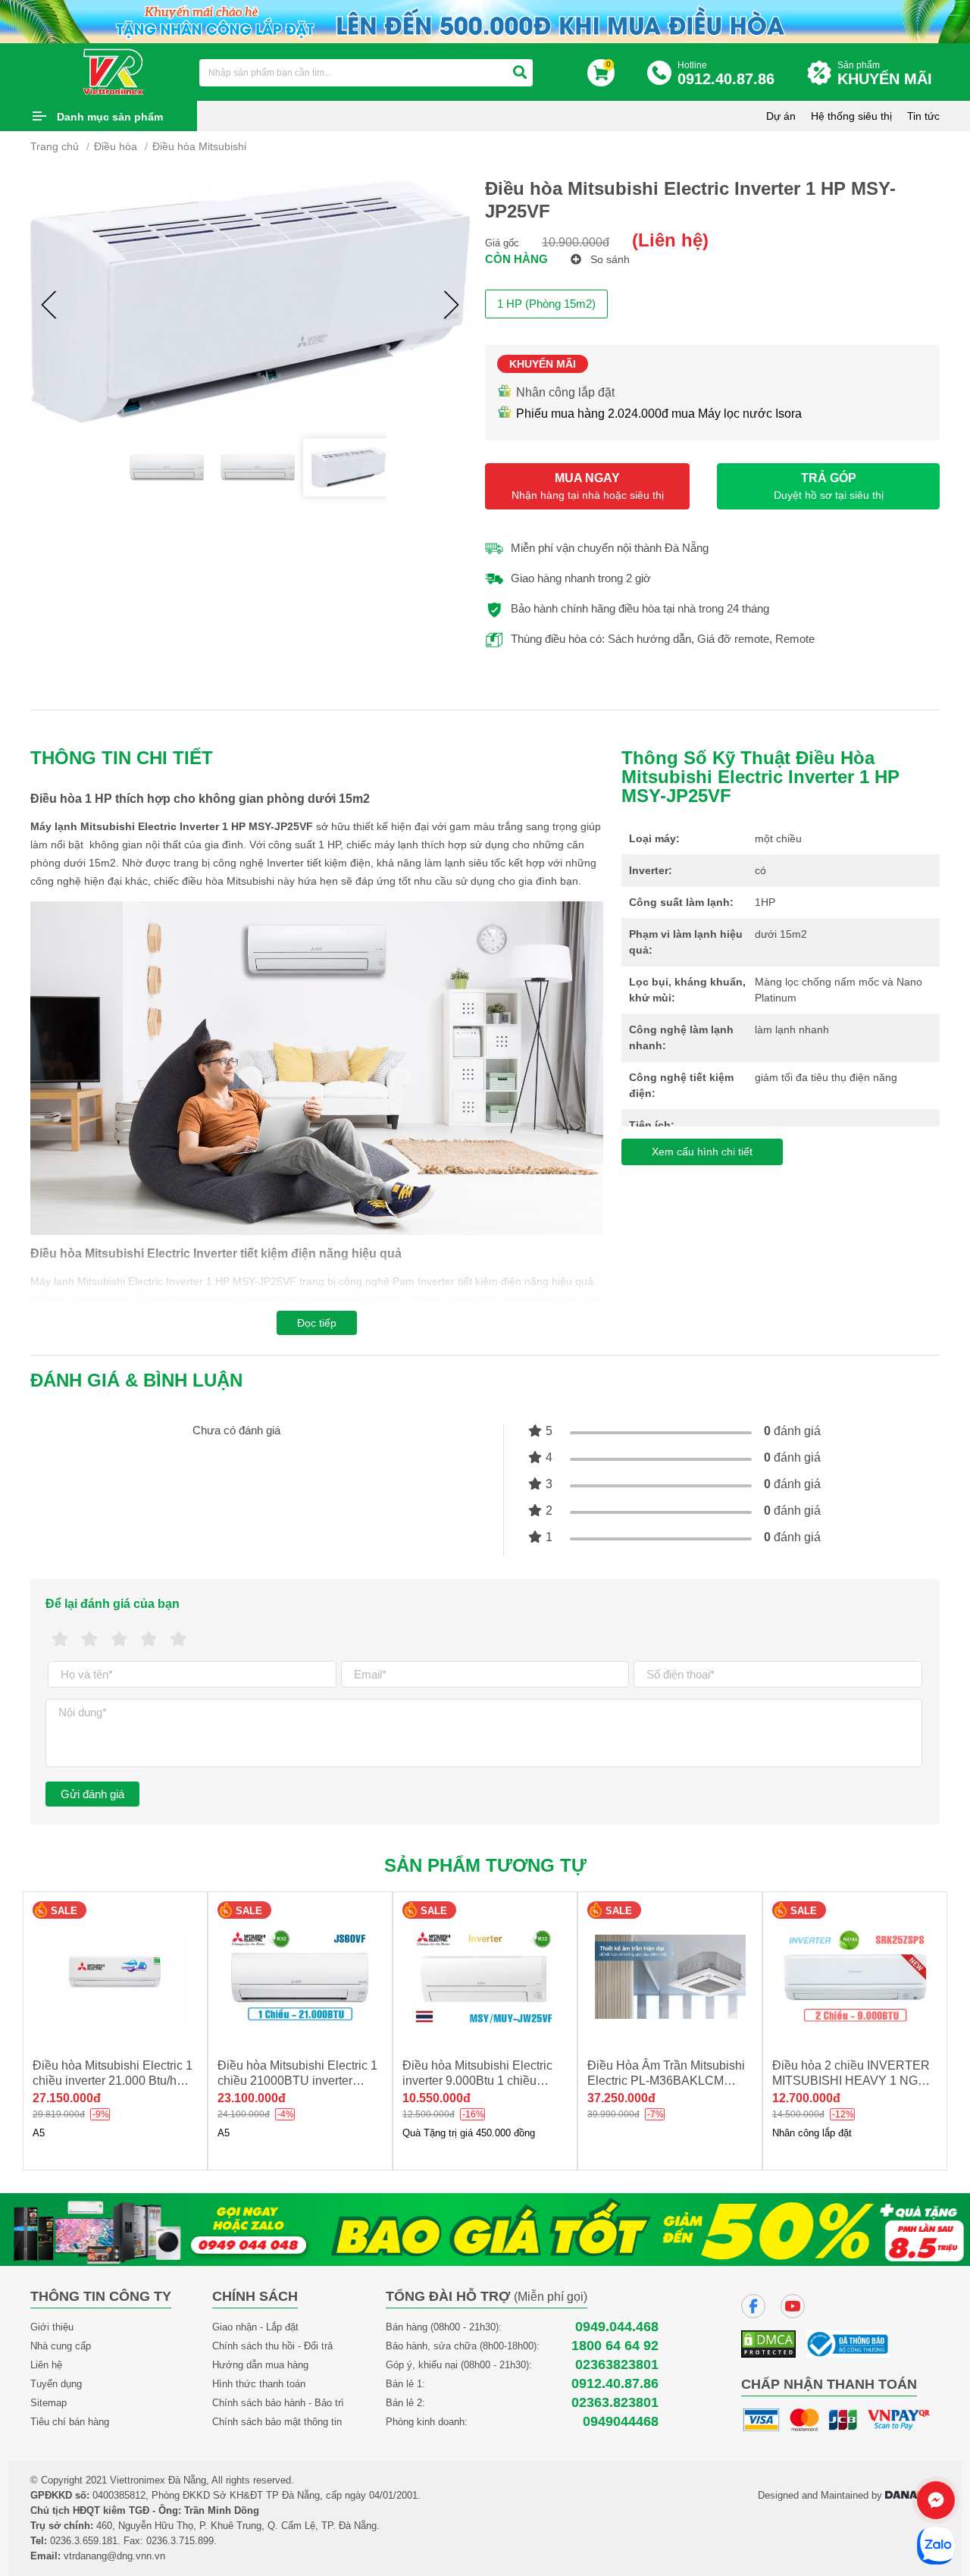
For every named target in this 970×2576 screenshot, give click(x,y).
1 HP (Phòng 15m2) (546, 304)
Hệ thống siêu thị (851, 116)
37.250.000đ (436, 2098)
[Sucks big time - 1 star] (60, 1639)
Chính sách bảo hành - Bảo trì (278, 2403)
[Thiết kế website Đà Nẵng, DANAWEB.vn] (912, 2495)
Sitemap (48, 2403)
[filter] (520, 73)
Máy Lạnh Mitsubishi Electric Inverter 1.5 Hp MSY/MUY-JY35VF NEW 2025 (849, 2081)
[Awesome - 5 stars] (178, 1639)
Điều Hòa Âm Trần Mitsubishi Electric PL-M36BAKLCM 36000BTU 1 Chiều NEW (481, 2081)
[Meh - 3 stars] (119, 1639)
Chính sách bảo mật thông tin (277, 2422)
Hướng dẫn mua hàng (260, 2365)
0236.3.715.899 (180, 2541)
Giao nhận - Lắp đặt (255, 2327)
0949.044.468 (617, 2327)
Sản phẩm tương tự (485, 1865)
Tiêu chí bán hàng (70, 2422)
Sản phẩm (885, 74)
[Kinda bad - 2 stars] (90, 1639)
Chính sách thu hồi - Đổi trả (272, 2346)
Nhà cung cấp (61, 2346)
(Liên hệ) (670, 240)
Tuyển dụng (56, 2384)
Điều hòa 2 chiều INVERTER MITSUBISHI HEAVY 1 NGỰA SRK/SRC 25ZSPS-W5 (669, 2081)
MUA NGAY (588, 486)
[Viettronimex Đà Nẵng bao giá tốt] (485, 2228)
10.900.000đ (576, 242)
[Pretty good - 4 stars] (149, 1639)
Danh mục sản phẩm (110, 117)
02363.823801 (615, 2403)
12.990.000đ (806, 2098)
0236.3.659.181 (84, 2541)
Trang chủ (55, 146)
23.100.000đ (67, 2098)
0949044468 (621, 2422)
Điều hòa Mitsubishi (199, 146)
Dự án (781, 116)
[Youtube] (793, 2306)
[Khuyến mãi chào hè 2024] (485, 20)
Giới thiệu (52, 2327)
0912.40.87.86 (615, 2384)
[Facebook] (753, 2306)
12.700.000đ (621, 2098)
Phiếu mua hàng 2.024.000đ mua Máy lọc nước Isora (659, 414)
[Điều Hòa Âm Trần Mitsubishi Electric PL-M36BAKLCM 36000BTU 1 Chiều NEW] (485, 1977)
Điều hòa (116, 146)
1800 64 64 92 (615, 2346)
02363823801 (617, 2365)
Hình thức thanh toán (259, 2384)
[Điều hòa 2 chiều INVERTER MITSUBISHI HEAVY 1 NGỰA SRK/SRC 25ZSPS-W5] (670, 1977)
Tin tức (923, 116)
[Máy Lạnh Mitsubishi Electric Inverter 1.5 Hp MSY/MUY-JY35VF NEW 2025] (855, 1977)
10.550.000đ (252, 2098)
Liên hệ (46, 2365)
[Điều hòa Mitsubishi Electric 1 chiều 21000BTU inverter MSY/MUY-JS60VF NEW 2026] (115, 1977)
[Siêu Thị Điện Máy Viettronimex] (114, 71)
